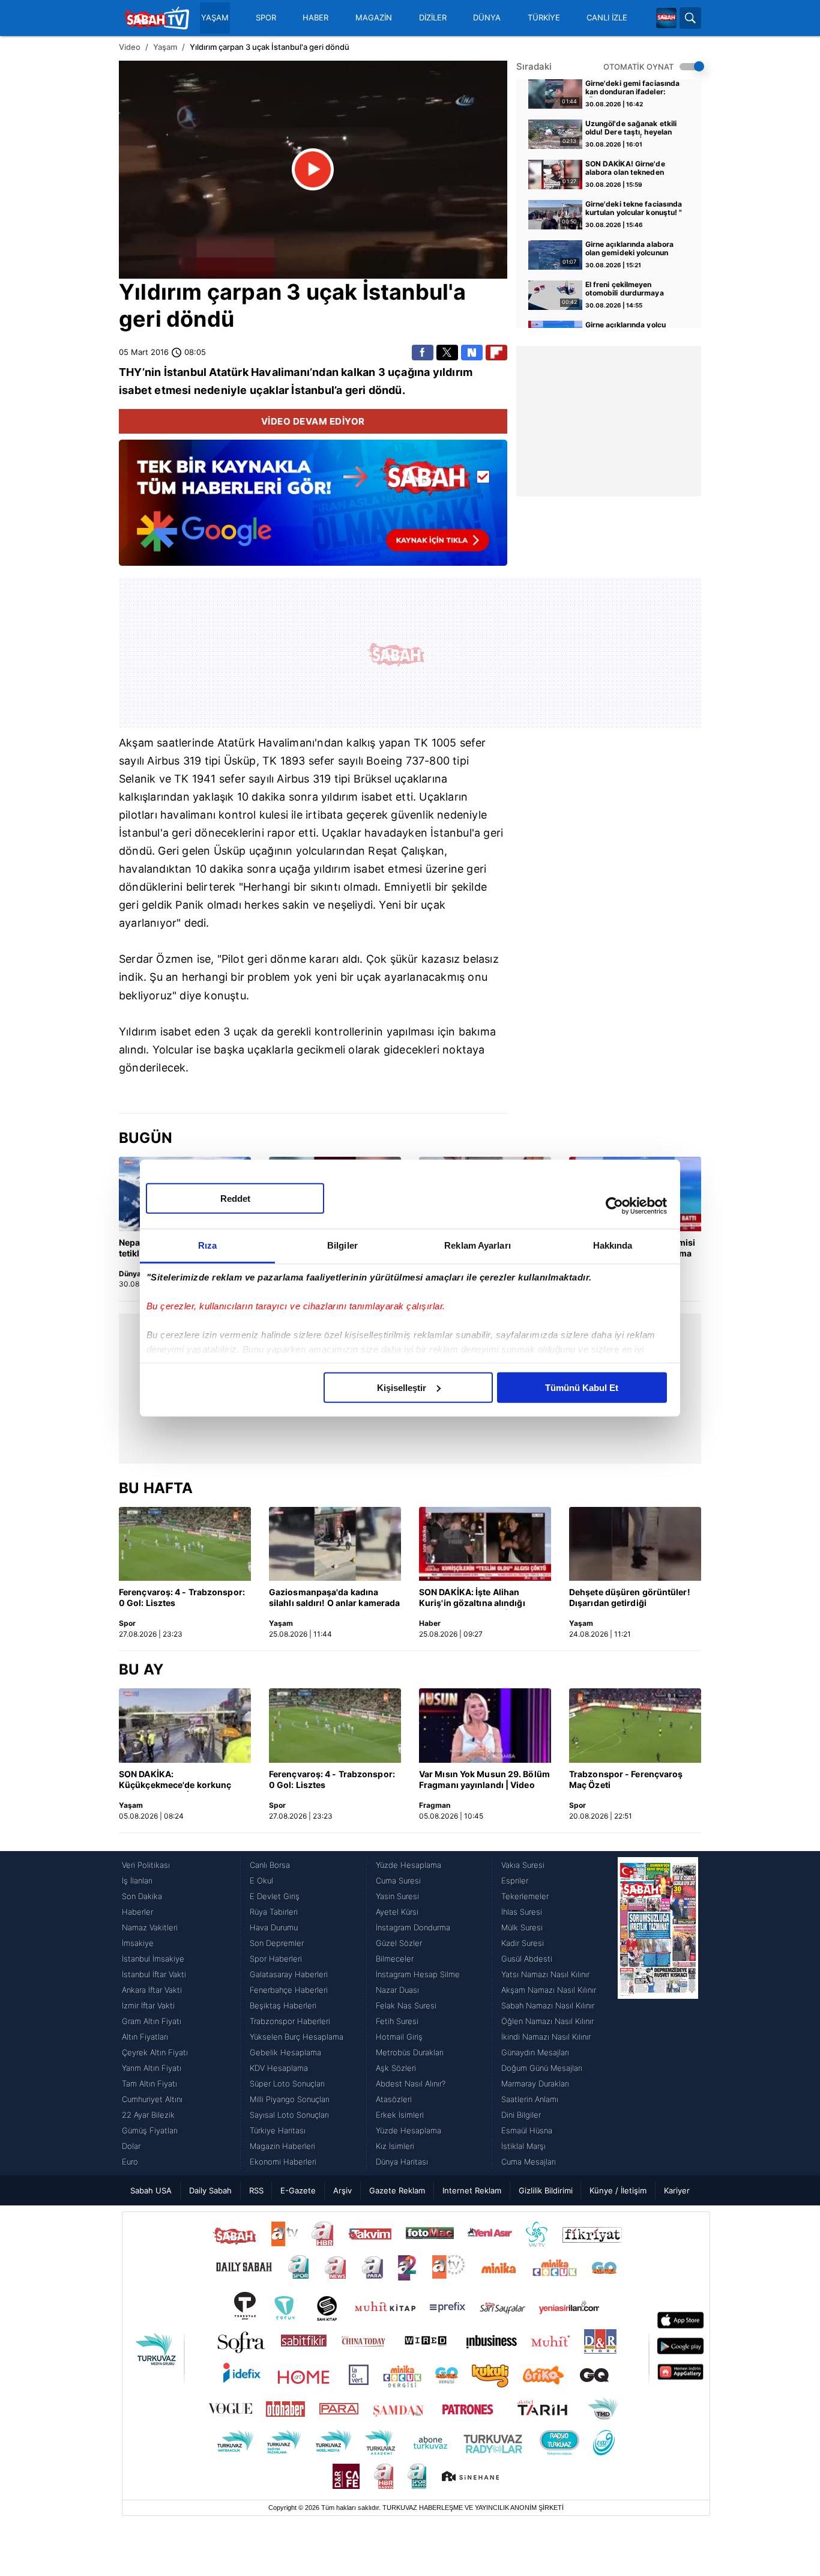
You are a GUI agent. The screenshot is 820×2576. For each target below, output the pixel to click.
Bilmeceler (395, 1959)
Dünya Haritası (402, 2162)
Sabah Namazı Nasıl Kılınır (548, 2005)
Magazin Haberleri (282, 2146)
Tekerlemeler (525, 1896)
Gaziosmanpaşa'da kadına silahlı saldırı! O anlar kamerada (334, 1597)
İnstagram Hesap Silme (418, 1974)
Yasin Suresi (397, 1896)
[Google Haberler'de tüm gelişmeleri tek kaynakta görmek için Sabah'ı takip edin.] (313, 509)
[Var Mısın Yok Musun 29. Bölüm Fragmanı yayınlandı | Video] (485, 1726)
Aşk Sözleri (396, 2068)
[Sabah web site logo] (666, 18)
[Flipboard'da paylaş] (496, 353)
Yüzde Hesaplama (408, 1865)
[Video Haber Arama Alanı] (690, 18)
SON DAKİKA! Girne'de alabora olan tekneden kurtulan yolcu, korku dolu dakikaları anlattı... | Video (632, 169)
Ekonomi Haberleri (283, 2162)
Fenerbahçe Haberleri (289, 1990)
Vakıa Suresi (523, 1865)
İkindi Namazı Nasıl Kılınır (546, 2037)
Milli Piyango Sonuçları (290, 2099)
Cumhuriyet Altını (152, 2099)
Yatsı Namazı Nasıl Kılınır (545, 1974)
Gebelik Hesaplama (285, 2052)
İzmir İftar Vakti (148, 2005)
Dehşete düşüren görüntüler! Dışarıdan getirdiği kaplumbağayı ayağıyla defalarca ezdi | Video (630, 1598)
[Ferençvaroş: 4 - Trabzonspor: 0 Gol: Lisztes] (185, 1544)
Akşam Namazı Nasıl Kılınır (549, 1990)
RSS (256, 2190)
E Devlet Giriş (275, 1896)
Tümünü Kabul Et (582, 1387)
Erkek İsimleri (400, 2115)
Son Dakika (142, 1896)
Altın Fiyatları (145, 2037)
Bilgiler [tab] (342, 1245)
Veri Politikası (146, 1865)
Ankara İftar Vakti (152, 1990)
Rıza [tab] (207, 1245)
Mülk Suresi (522, 1927)
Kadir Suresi (523, 1943)
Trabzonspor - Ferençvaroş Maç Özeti (626, 1779)
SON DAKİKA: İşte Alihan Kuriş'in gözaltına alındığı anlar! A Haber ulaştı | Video (477, 1598)
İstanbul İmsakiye (153, 1959)
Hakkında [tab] (613, 1245)
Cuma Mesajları (529, 2162)
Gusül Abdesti (527, 1959)
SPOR (266, 18)
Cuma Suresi (398, 1880)
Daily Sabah (210, 2190)
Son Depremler (277, 1943)
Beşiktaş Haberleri (283, 2005)
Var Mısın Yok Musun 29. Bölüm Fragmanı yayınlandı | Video (484, 1779)
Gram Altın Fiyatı (152, 2021)
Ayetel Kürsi (397, 1912)
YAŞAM (215, 18)
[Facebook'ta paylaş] (423, 353)
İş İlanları (137, 1880)
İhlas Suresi (522, 1912)
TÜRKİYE (544, 18)
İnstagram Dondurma (413, 1927)
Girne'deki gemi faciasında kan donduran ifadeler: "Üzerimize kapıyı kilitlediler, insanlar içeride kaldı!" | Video (633, 88)
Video (130, 47)
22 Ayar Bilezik (148, 2115)
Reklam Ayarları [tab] (478, 1245)
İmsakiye (138, 1943)
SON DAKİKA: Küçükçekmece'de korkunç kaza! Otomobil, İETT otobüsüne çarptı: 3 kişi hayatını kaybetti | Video (175, 1780)
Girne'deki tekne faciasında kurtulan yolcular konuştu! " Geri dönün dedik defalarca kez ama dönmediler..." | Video (634, 209)
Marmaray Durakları (535, 2084)
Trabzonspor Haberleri (290, 2021)
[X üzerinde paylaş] (447, 353)
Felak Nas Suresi (406, 2005)
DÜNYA (487, 18)
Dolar (131, 2146)
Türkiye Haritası (278, 2130)
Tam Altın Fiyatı (149, 2084)
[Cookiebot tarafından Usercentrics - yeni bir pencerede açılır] (614, 1206)
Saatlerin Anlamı (530, 2099)
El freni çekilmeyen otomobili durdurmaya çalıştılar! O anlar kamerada (634, 289)
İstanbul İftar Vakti (154, 1974)
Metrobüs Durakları (410, 2052)
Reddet (235, 1198)
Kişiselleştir (402, 1387)
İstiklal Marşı (523, 2146)
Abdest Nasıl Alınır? (411, 2084)
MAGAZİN (374, 18)
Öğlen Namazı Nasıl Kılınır (547, 2021)
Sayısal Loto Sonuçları (289, 2115)
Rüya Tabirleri (274, 1912)
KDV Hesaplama (279, 2068)
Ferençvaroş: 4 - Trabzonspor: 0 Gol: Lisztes (182, 1597)
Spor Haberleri (276, 1959)
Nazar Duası (397, 1990)
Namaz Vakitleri (150, 1927)
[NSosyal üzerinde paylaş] (472, 353)
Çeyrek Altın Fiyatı (155, 2052)
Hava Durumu (274, 1927)
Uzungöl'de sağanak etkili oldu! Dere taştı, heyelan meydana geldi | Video (631, 129)
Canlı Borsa (270, 1865)
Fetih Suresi (397, 2021)
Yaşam (165, 47)
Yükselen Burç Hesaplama (297, 2037)
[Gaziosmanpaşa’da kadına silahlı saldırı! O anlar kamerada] (335, 1544)
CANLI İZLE (607, 18)
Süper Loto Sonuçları (287, 2084)
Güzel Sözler (399, 1943)
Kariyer (677, 2190)
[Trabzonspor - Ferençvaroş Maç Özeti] (635, 1726)
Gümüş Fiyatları (150, 2130)
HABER (315, 18)
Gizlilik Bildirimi (546, 2190)
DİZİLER (433, 18)
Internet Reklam (472, 2190)
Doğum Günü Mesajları (542, 2068)
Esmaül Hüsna (527, 2130)
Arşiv (342, 2190)
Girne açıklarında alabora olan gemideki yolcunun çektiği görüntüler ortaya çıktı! (630, 249)
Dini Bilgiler (521, 2115)
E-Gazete (298, 2190)
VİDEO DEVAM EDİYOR (313, 421)
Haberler (137, 1912)
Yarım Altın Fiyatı (152, 2068)
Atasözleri (394, 2099)
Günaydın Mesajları (535, 2052)
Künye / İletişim (618, 2190)
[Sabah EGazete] (658, 2013)
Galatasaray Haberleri (289, 1974)
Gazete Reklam (397, 2190)
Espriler (515, 1880)
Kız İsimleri (395, 2146)
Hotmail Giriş (399, 2037)
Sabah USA (151, 2190)
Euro (130, 2162)
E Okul (261, 1880)
